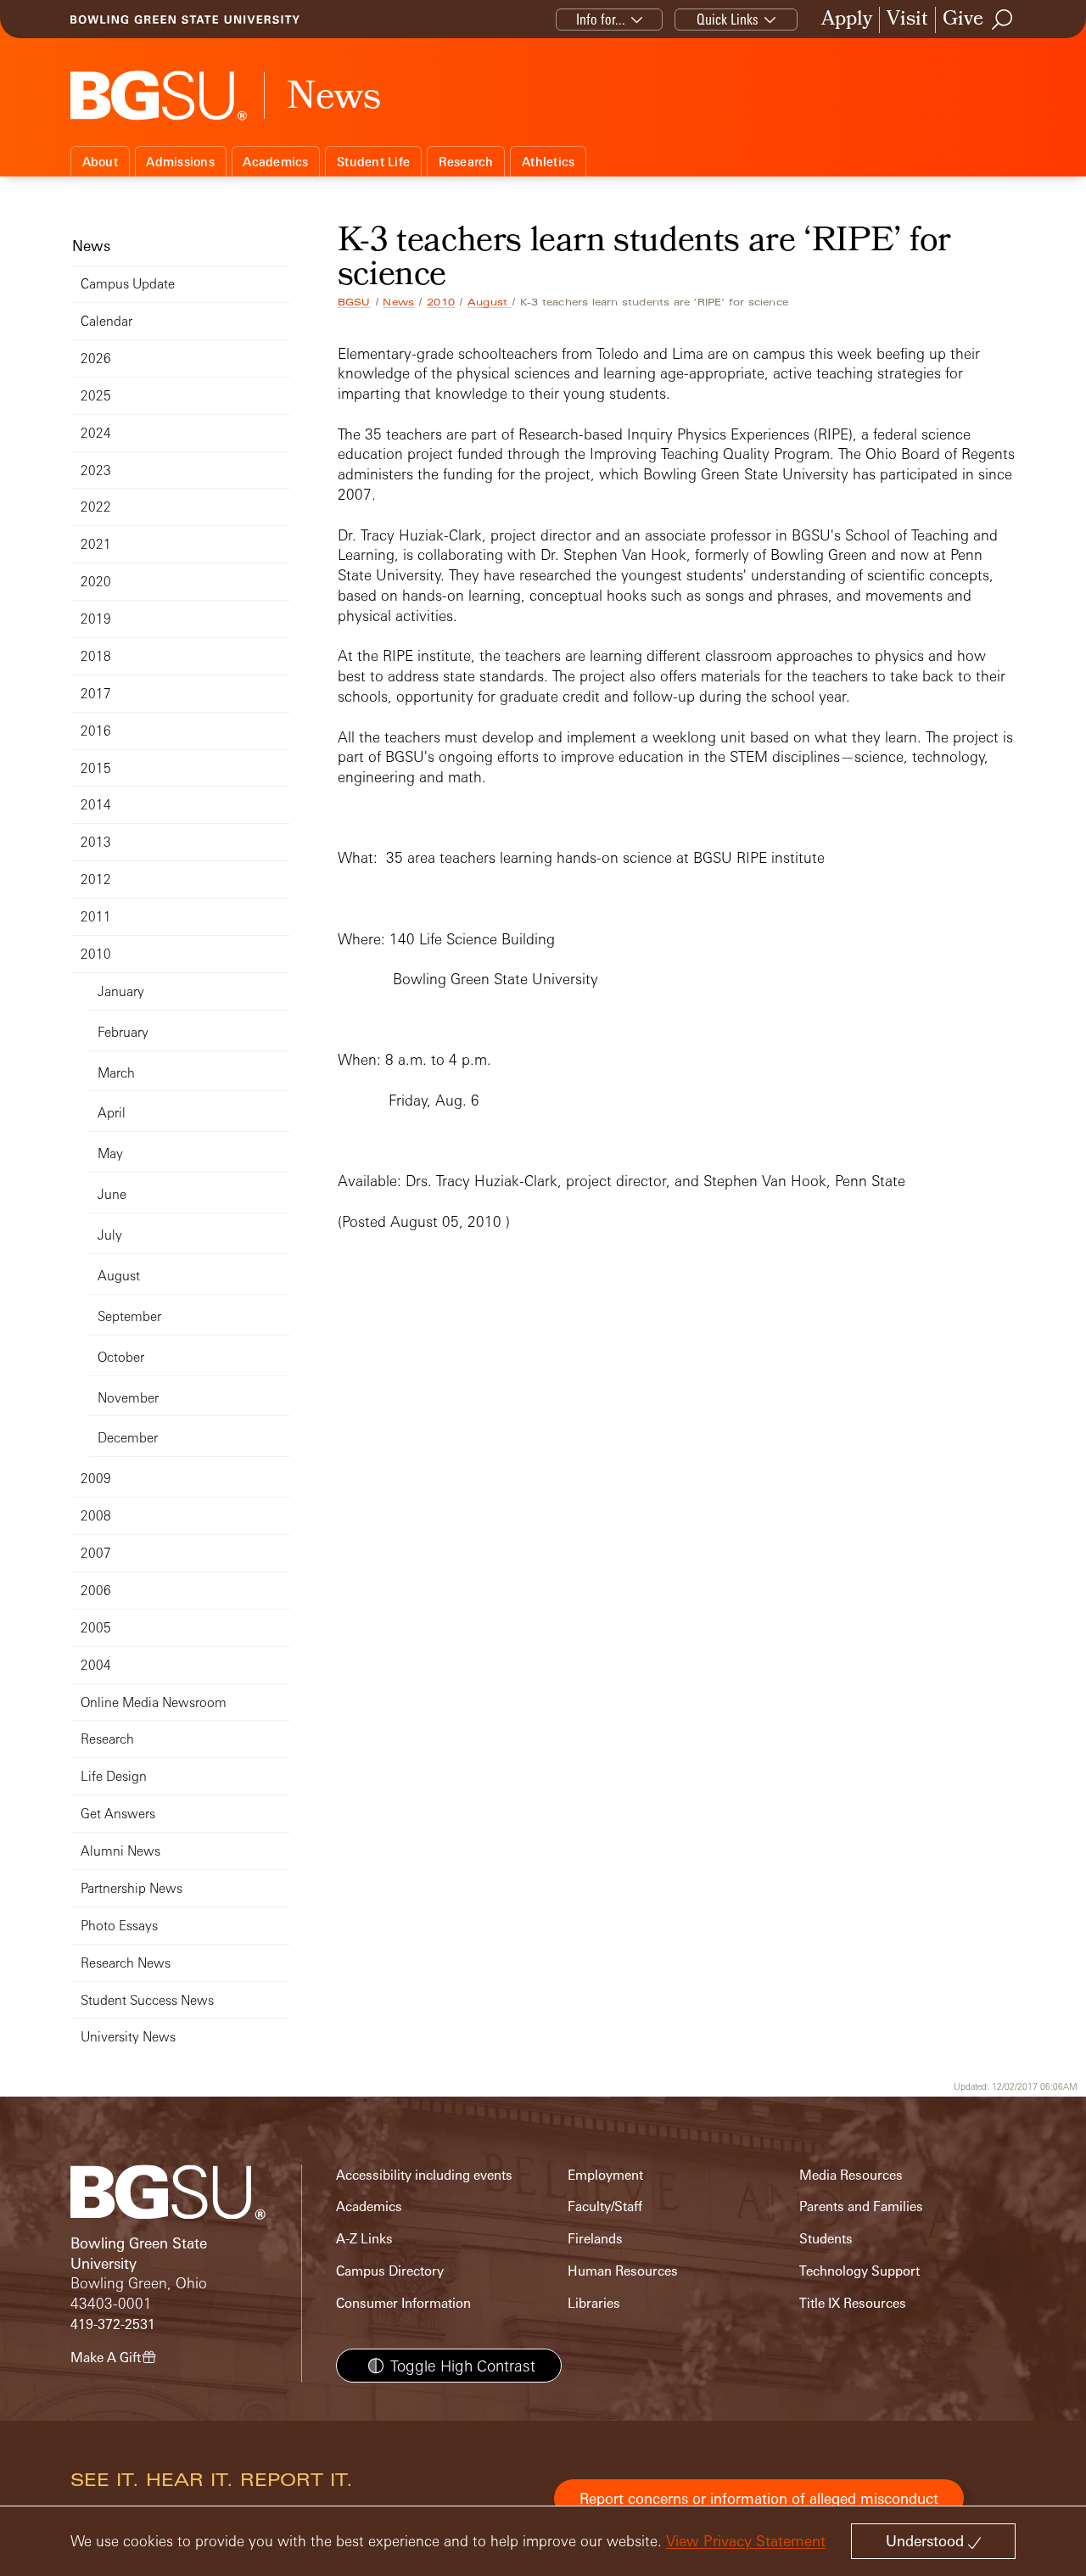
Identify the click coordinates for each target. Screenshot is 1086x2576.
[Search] (1003, 20)
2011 (96, 917)
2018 (96, 656)
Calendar (106, 321)
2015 (96, 768)
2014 (96, 805)
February (123, 1032)
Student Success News (147, 2000)
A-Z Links (364, 2239)
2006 (96, 1590)
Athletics (548, 162)
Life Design (114, 1776)
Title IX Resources (853, 2303)
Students (826, 2239)
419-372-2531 (113, 2324)
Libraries (594, 2303)
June (112, 1194)
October (121, 1357)
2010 (441, 302)
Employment (605, 2175)
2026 (96, 358)
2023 (96, 470)
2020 (96, 582)
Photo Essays (119, 1926)
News (398, 302)
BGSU (354, 302)
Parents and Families (861, 2206)
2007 (96, 1553)
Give (963, 20)
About (100, 162)
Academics (275, 162)
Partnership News (132, 1888)
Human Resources (623, 2271)
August (489, 302)
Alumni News (120, 1851)
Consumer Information (403, 2303)
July (110, 1235)
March (116, 1073)
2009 (96, 1478)
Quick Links (728, 19)
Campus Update (128, 284)
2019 (96, 619)
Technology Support (859, 2271)
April (112, 1113)
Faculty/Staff (605, 2206)
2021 (96, 544)
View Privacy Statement (746, 2541)
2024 (96, 433)
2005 (96, 1628)
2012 (96, 879)
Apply (847, 20)
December (128, 1438)
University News (128, 2037)
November (128, 1398)
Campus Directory (390, 2271)
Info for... (601, 19)
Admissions (180, 162)
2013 (96, 842)
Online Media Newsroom (154, 1702)
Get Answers (118, 1814)
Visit (907, 20)
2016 (96, 731)
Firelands (595, 2239)
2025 (96, 396)
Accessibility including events (424, 2175)
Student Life (373, 162)
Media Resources (851, 2175)
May (110, 1154)
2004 (96, 1665)
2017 (96, 694)
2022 (96, 507)
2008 (96, 1516)
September (129, 1316)
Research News (126, 1963)
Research (466, 162)
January (121, 991)
